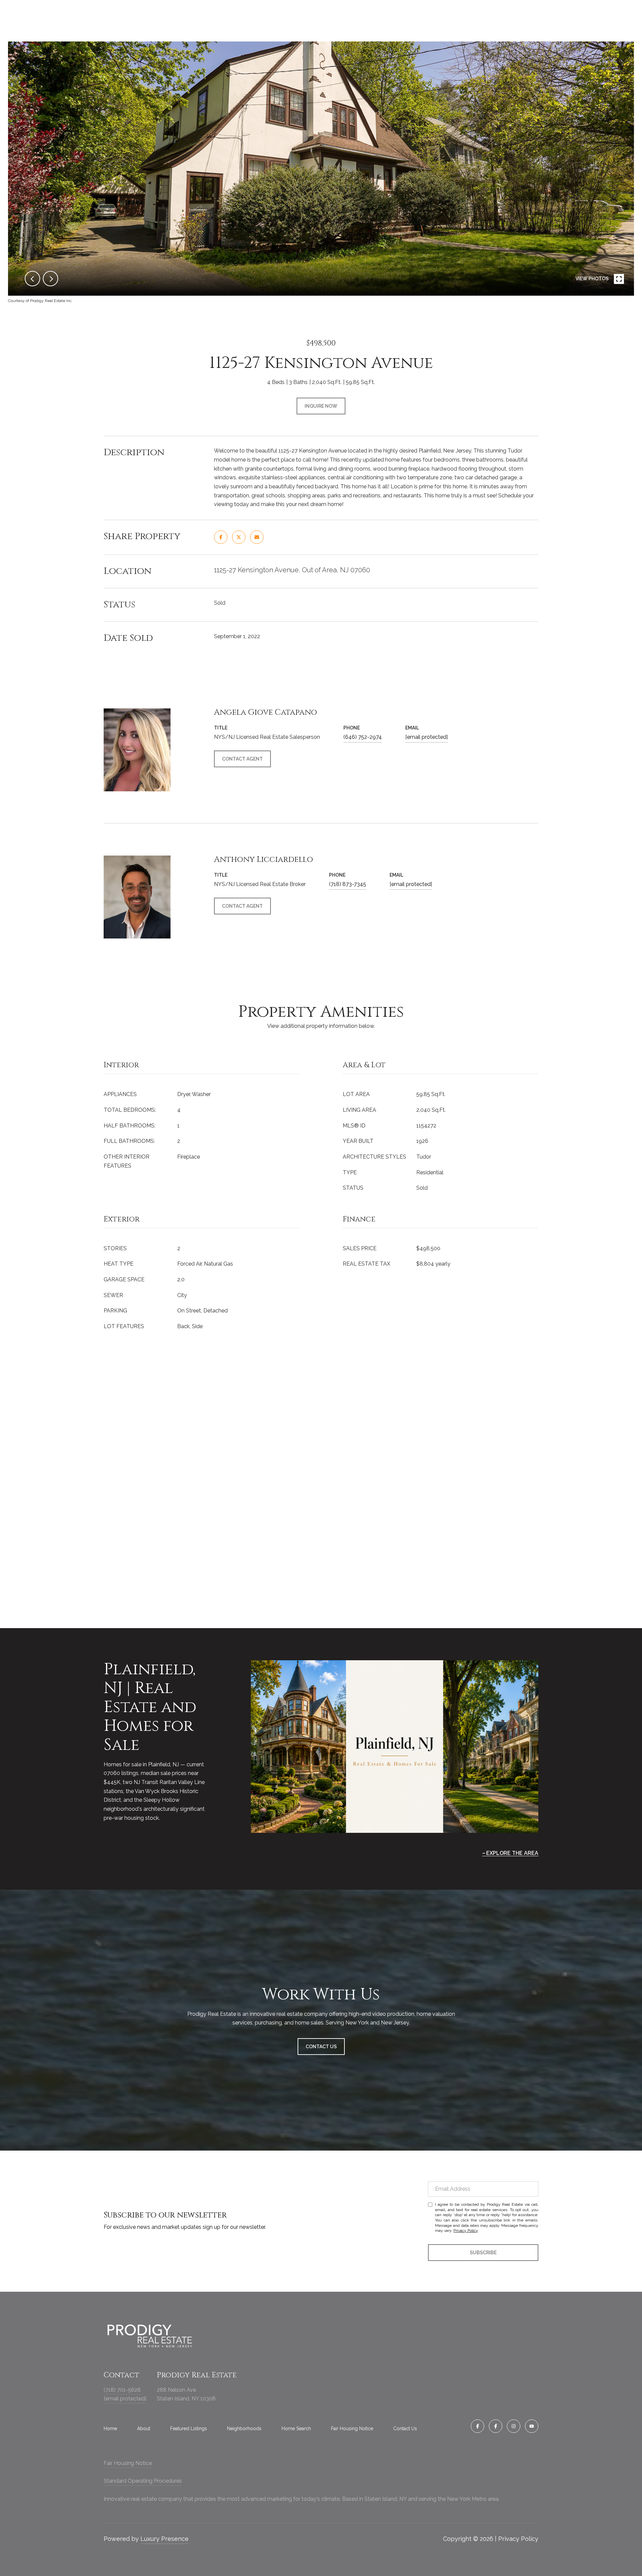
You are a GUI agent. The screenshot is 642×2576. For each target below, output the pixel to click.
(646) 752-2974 (363, 737)
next (50, 279)
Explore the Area (512, 1853)
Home (110, 2429)
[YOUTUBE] (532, 2426)
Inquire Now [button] (321, 406)
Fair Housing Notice (352, 2429)
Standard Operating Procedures (143, 2481)
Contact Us (405, 2429)
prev (32, 279)
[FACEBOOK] (477, 2426)
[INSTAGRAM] (514, 2426)
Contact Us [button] (321, 2047)
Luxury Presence (165, 2539)
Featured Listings (189, 2429)
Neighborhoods (244, 2429)
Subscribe (483, 2253)
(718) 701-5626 (122, 2390)
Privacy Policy (466, 2231)
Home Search (296, 2429)
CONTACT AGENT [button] (242, 759)
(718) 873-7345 (348, 884)
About (144, 2429)
